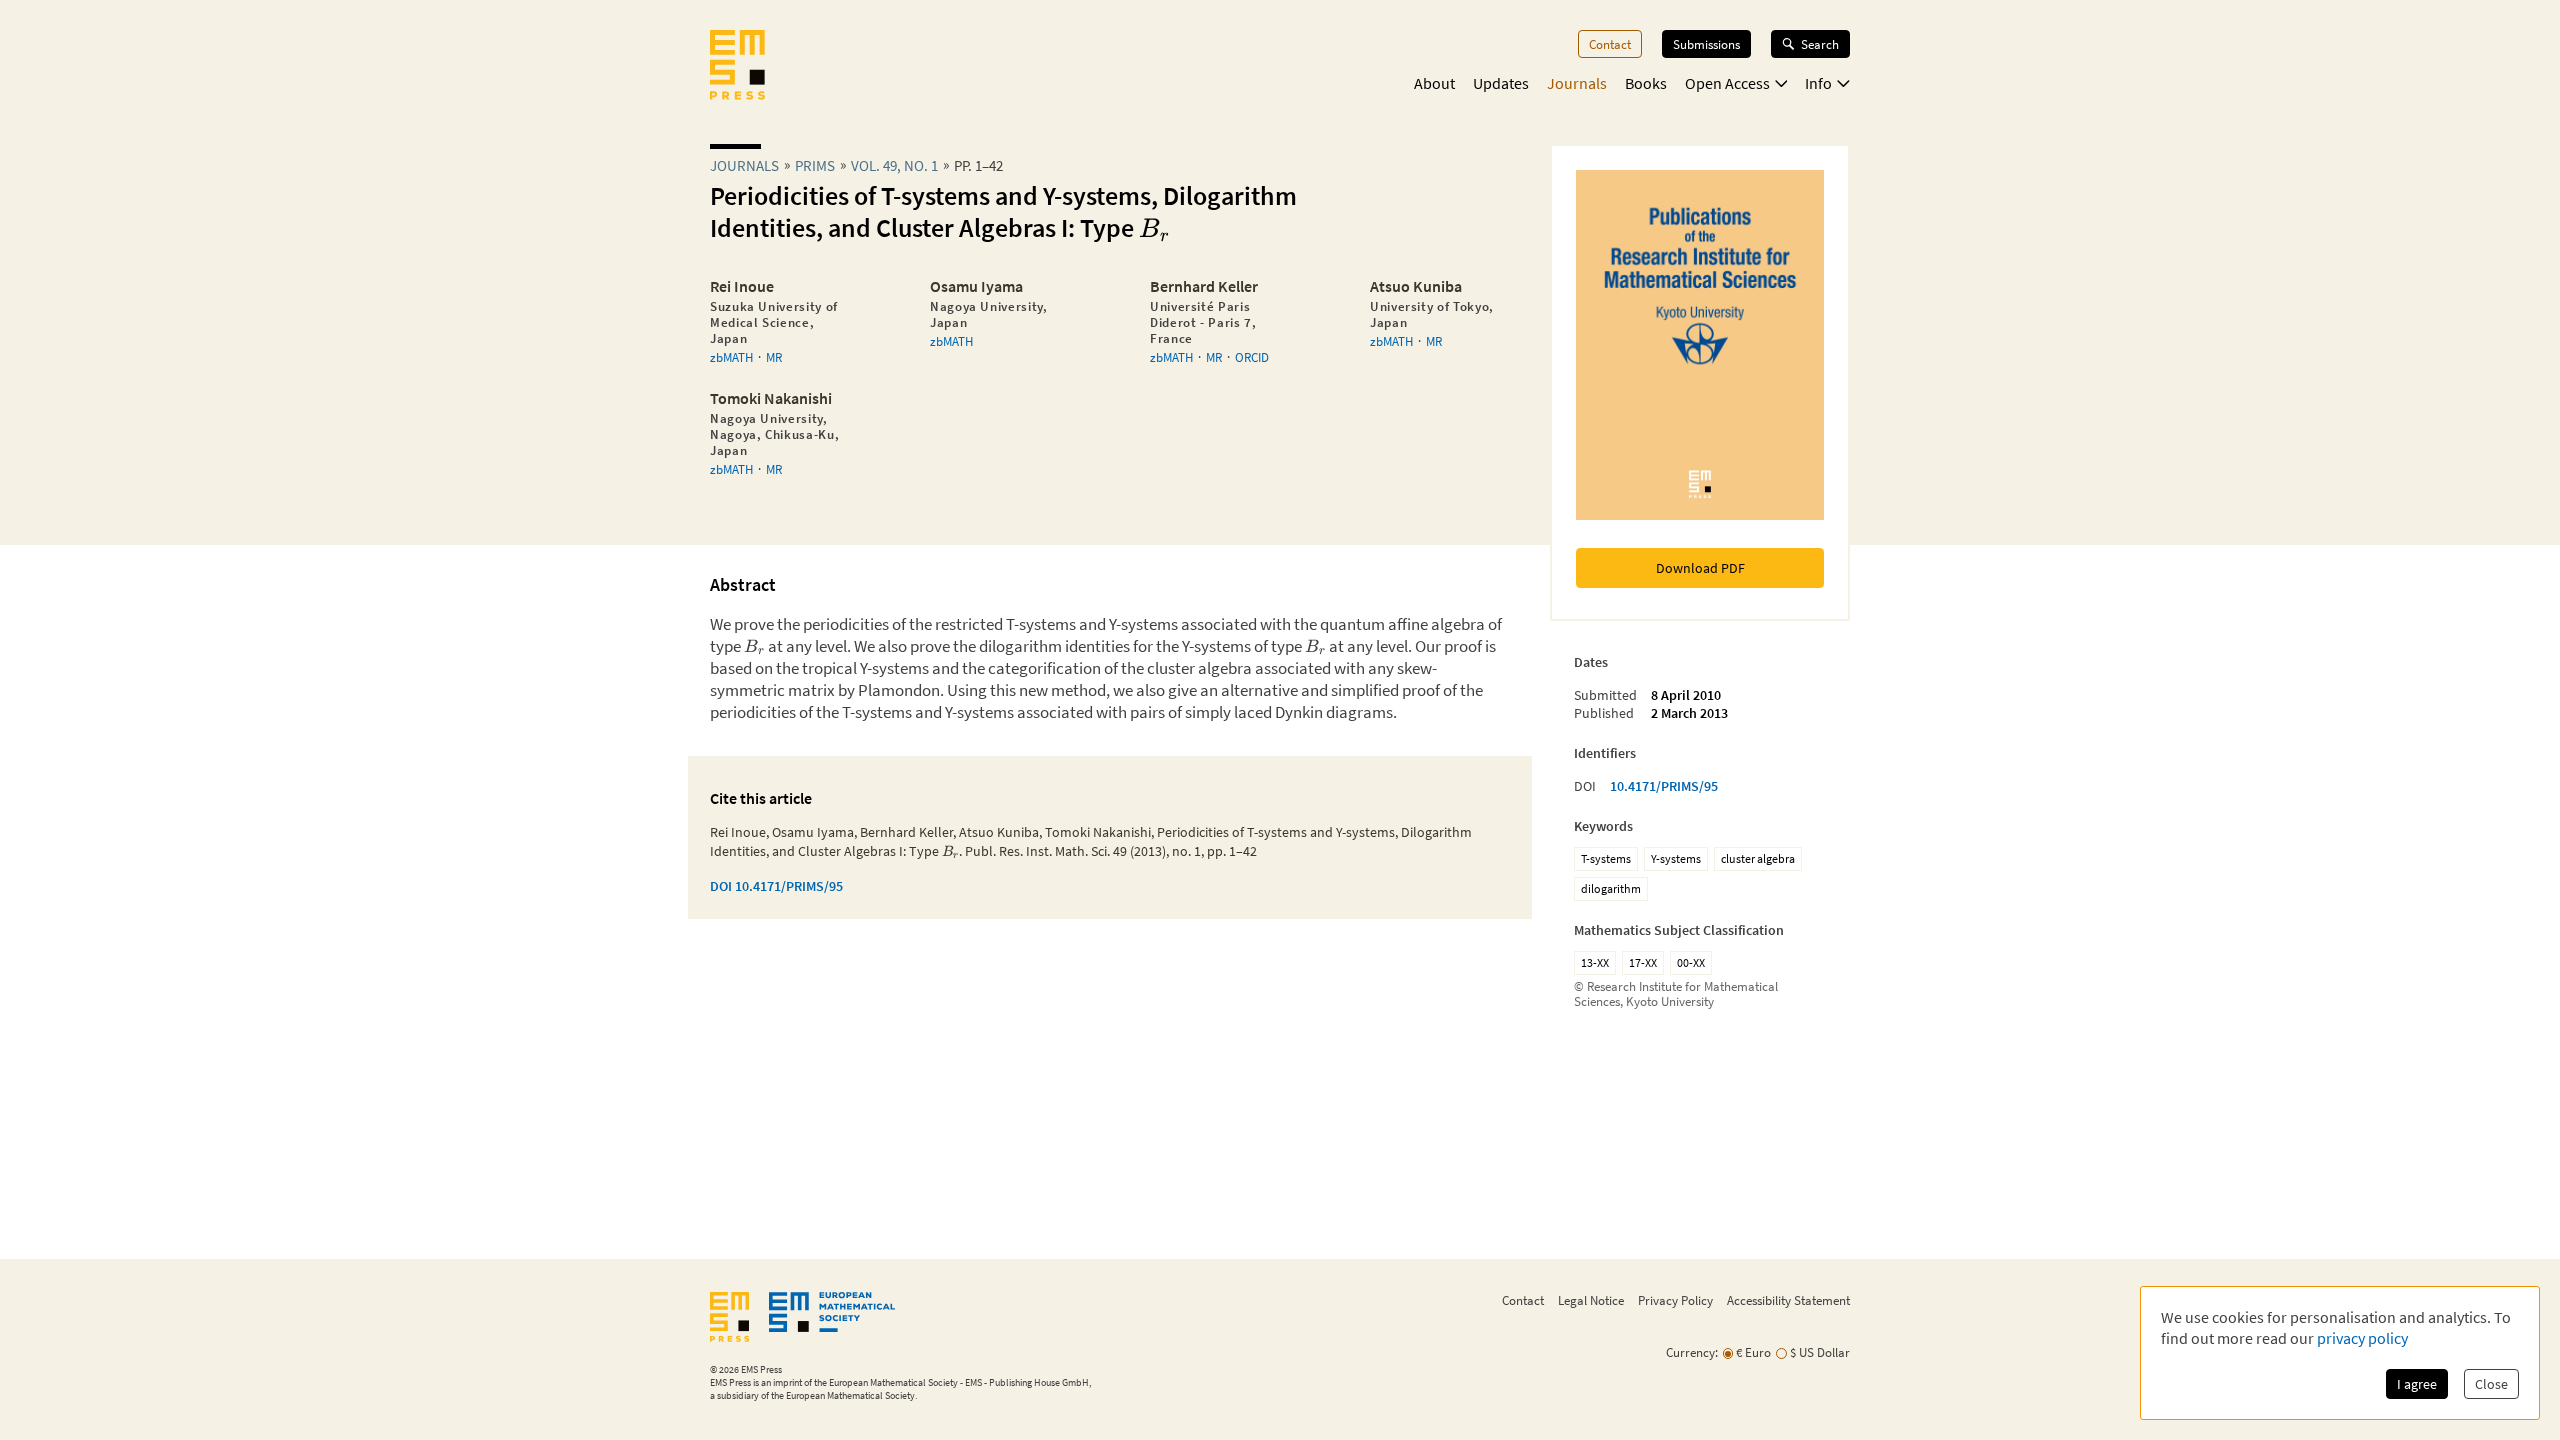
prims (815, 165)
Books (1646, 83)
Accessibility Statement (1788, 1300)
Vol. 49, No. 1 (894, 165)
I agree (2417, 1384)
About (1434, 83)
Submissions (1706, 44)
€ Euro (1753, 1352)
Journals (1577, 83)
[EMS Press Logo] (737, 67)
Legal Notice (1591, 1300)
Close (2491, 1384)
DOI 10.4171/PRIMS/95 (776, 886)
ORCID (1252, 357)
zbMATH (731, 357)
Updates (1501, 83)
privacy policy (2362, 1338)
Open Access (1727, 83)
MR (774, 357)
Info (1818, 83)
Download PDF (1700, 568)
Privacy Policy (1675, 1300)
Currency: (1692, 1352)
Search (1820, 44)
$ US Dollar (1820, 1352)
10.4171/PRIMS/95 (1664, 786)
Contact (1610, 44)
